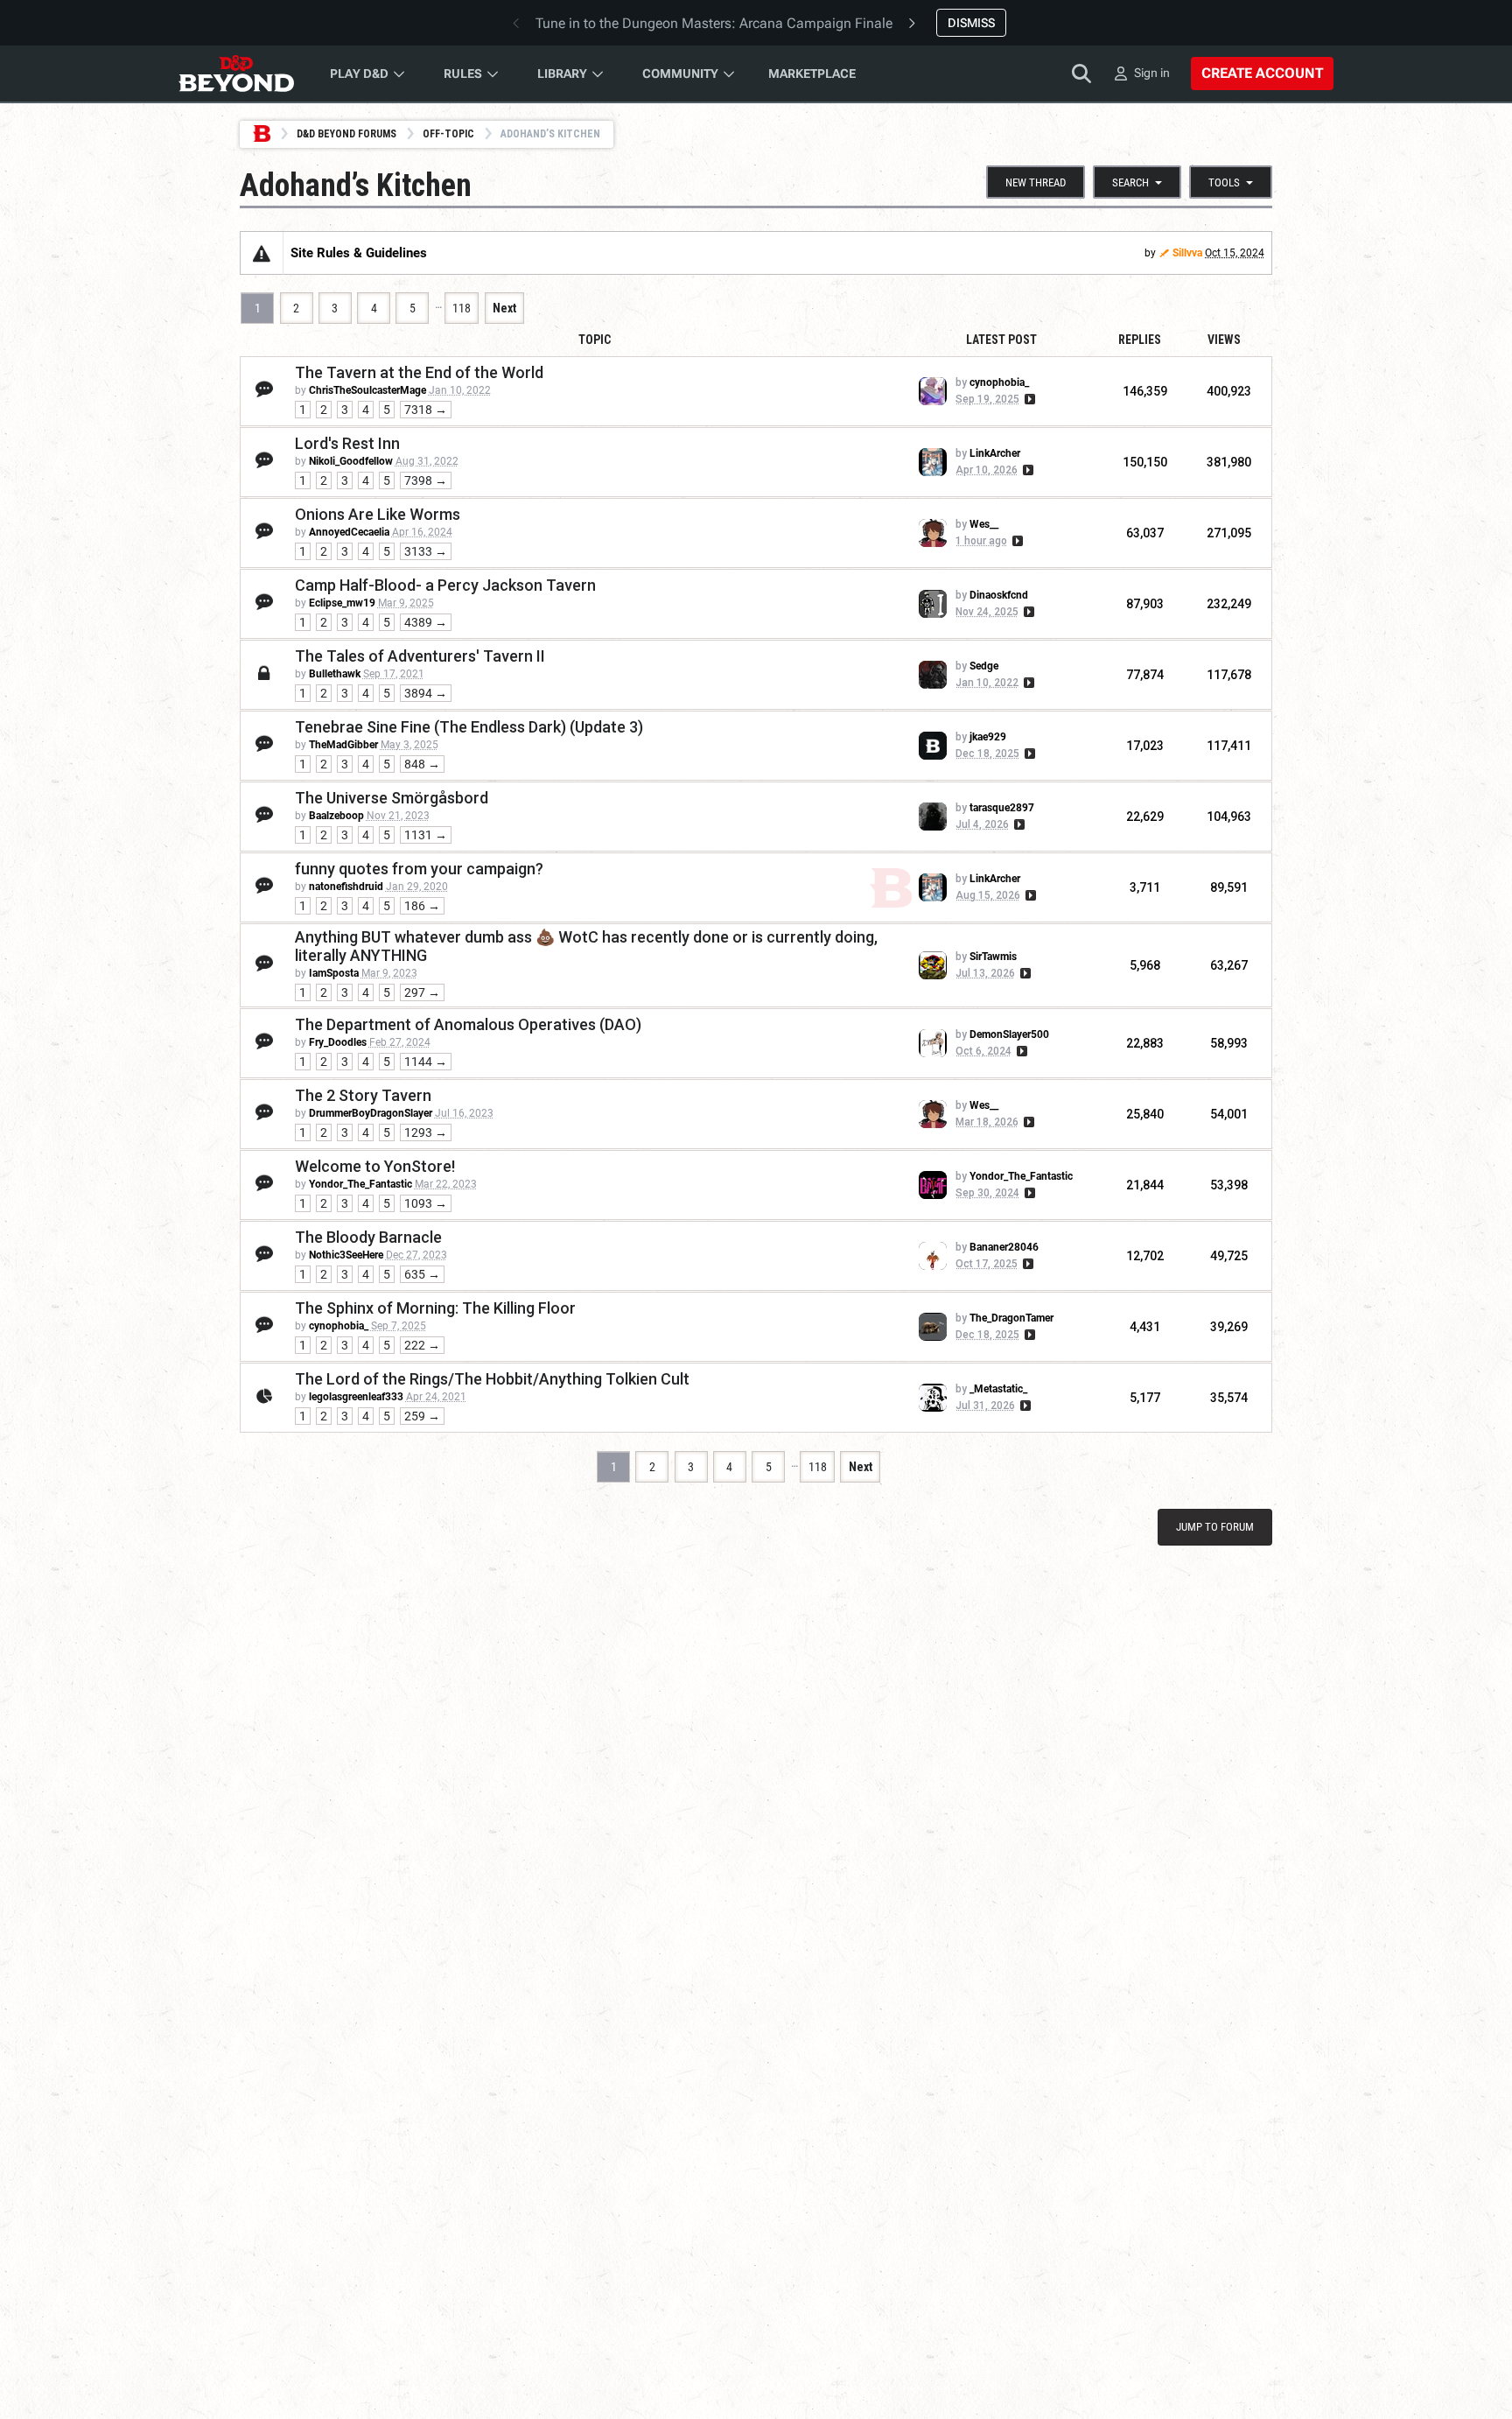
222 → (422, 1345)
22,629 (1145, 817)
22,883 (1145, 1043)
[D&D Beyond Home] (236, 74)
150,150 (1145, 462)
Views (1224, 340)
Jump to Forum (1215, 1527)
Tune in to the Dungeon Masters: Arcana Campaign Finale (714, 23)
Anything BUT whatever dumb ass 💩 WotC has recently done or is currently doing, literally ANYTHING (586, 946)
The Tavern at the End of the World (419, 372)
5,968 (1145, 965)
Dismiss (971, 23)
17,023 (1145, 746)
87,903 (1145, 604)
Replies (1140, 340)
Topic (595, 340)
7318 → (426, 410)
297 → (422, 992)
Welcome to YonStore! (375, 1166)
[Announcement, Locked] (262, 253)
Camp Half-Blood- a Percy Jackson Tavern (445, 585)
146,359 (1145, 391)
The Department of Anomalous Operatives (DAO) (468, 1024)
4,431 (1145, 1327)
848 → (422, 764)
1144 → (426, 1062)
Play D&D (359, 74)
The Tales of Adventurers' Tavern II (420, 656)
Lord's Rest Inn (347, 443)
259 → (422, 1416)
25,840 (1145, 1114)
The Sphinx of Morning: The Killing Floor (435, 1308)
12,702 (1145, 1256)
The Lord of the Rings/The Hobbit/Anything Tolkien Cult (492, 1379)
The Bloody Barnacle (368, 1237)
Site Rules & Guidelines (359, 253)
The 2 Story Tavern (363, 1095)
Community (680, 74)
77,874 (1145, 675)
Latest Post (1001, 340)
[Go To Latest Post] (1029, 399)
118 (462, 308)
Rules (463, 74)
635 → (422, 1274)
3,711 (1145, 887)
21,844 (1145, 1185)
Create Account (1262, 73)
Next (504, 308)
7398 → (426, 480)
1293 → (426, 1132)
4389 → (426, 622)
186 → (422, 906)
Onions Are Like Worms (378, 514)
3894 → (426, 693)
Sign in (1152, 73)
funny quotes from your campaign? (419, 869)
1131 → (426, 835)
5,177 (1145, 1398)
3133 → (426, 551)
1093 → (426, 1203)
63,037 (1145, 533)
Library (562, 74)
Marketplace (812, 74)
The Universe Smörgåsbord (392, 798)
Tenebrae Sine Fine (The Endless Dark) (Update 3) (469, 727)
